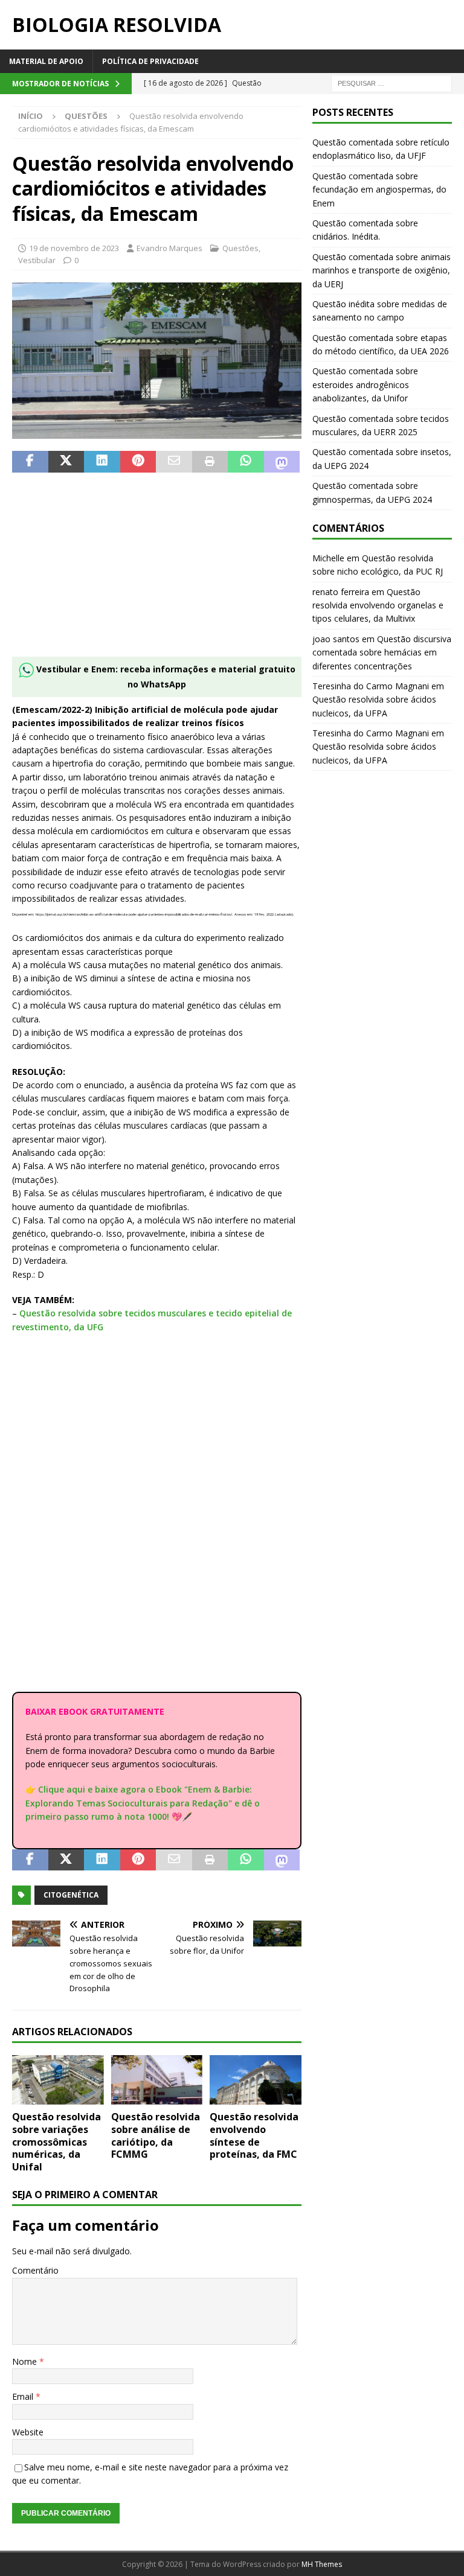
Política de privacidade (150, 61)
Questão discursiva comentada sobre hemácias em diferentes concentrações (382, 652)
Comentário (35, 2270)
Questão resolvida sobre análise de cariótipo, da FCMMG (156, 2135)
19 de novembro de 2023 (74, 248)
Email (24, 2396)
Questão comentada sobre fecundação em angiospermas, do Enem (379, 190)
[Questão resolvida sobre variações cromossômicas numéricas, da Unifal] (58, 2080)
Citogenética (71, 1895)
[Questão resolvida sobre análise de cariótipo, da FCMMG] (157, 2080)
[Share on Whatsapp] (246, 462)
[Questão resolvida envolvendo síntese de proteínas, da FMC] (256, 2080)
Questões (240, 248)
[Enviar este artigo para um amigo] (174, 462)
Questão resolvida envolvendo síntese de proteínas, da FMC (254, 2135)
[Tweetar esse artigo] (66, 462)
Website (28, 2432)
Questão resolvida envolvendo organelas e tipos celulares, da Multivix (378, 605)
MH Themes (322, 2564)
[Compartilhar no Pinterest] (138, 462)
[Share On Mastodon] (282, 462)
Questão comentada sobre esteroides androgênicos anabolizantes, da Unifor (365, 384)
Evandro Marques (169, 248)
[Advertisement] (157, 572)
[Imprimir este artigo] (210, 462)
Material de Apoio (46, 61)
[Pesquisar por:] (391, 82)
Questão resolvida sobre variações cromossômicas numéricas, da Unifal (56, 2142)
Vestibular (37, 260)
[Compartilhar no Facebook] (30, 462)
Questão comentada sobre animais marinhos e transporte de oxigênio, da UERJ (382, 270)
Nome (26, 2361)
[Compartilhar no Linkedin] (102, 462)
